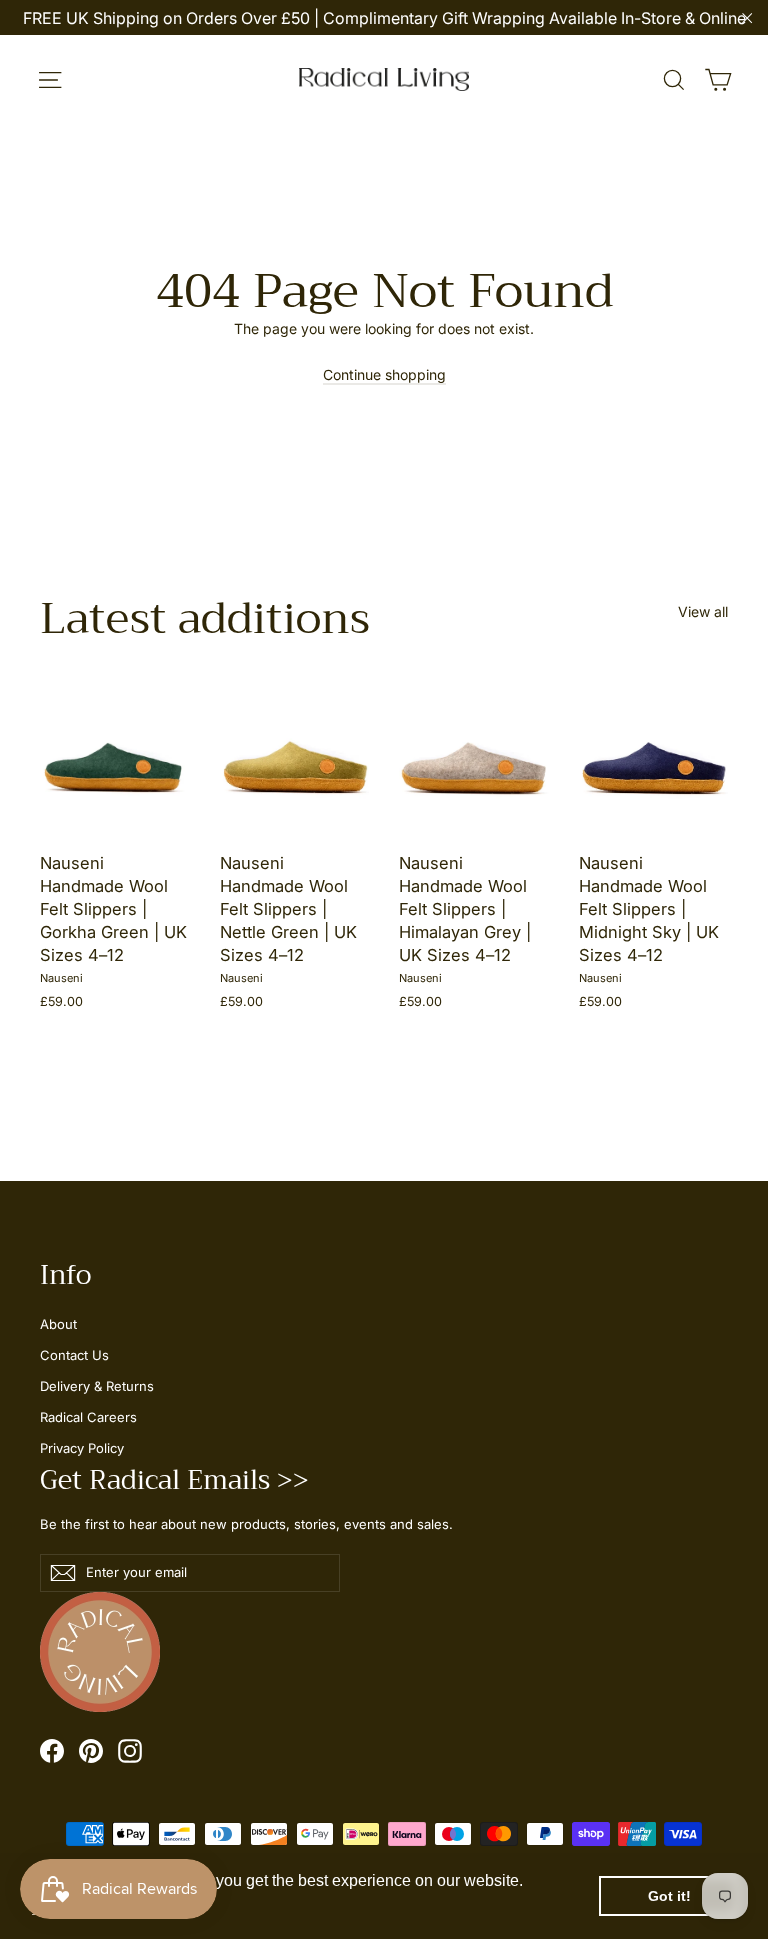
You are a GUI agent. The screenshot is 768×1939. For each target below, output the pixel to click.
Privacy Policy (82, 1448)
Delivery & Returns (97, 1386)
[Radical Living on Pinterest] (91, 1750)
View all (703, 611)
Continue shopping (384, 374)
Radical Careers (88, 1417)
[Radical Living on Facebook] (52, 1750)
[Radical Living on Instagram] (130, 1750)
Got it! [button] (669, 1896)
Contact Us (74, 1355)
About (58, 1324)
